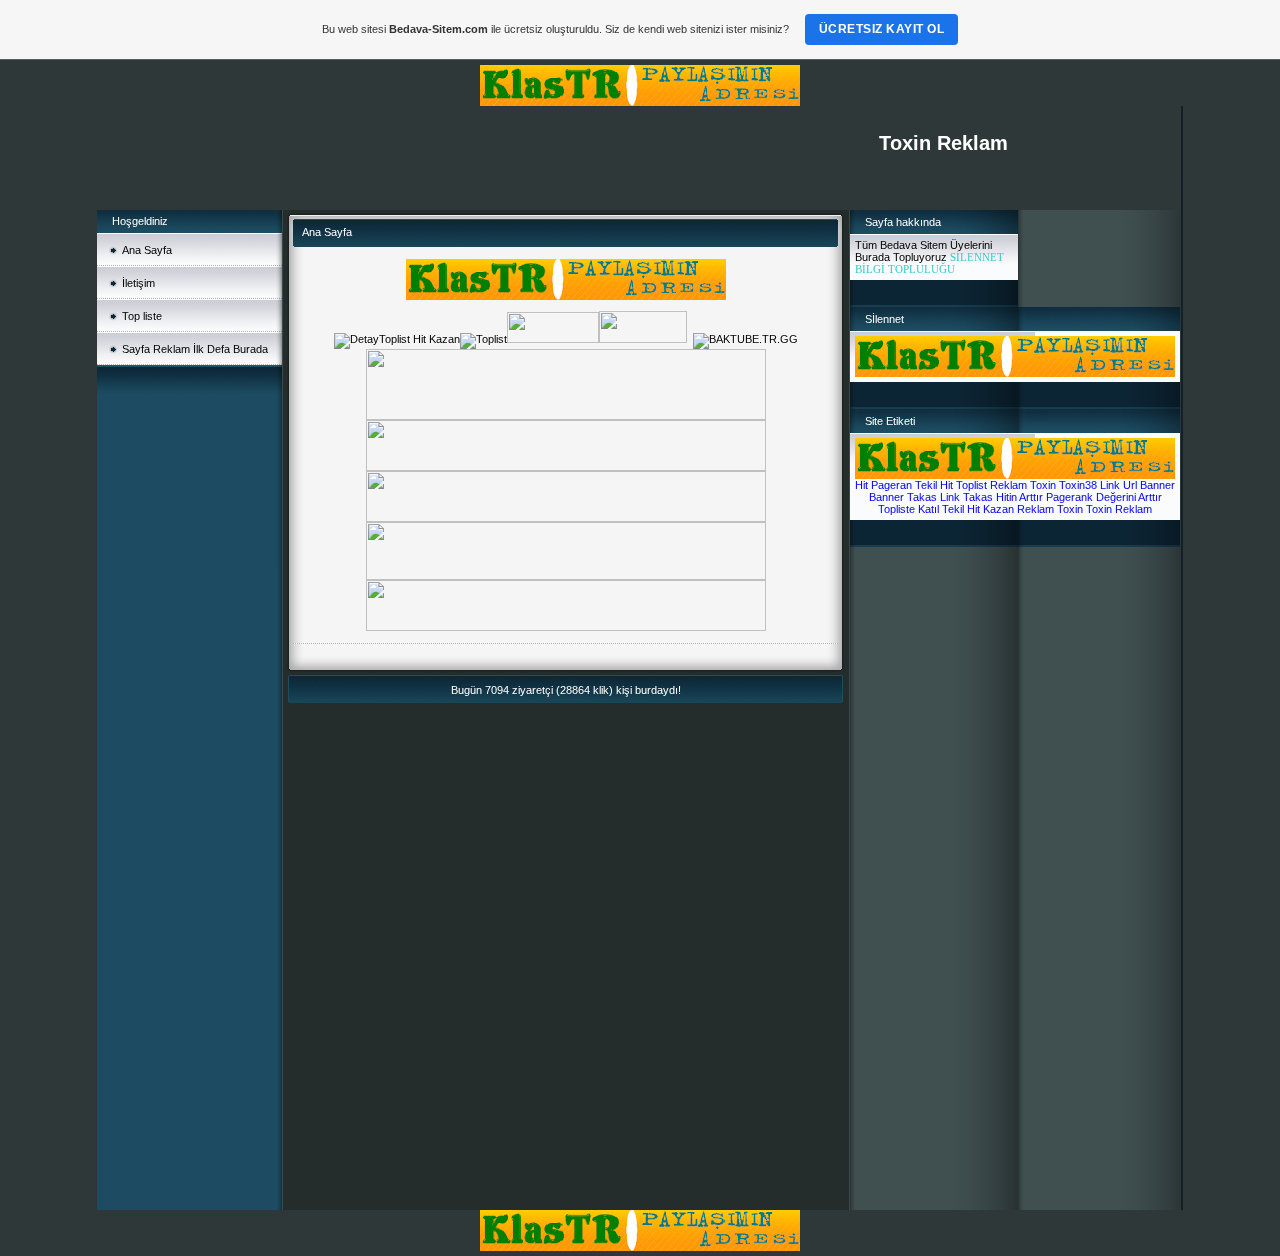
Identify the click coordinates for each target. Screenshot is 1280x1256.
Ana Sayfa (147, 250)
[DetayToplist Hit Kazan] (397, 339)
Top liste (142, 316)
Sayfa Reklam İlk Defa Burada (195, 349)
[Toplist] (483, 339)
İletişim (138, 283)
